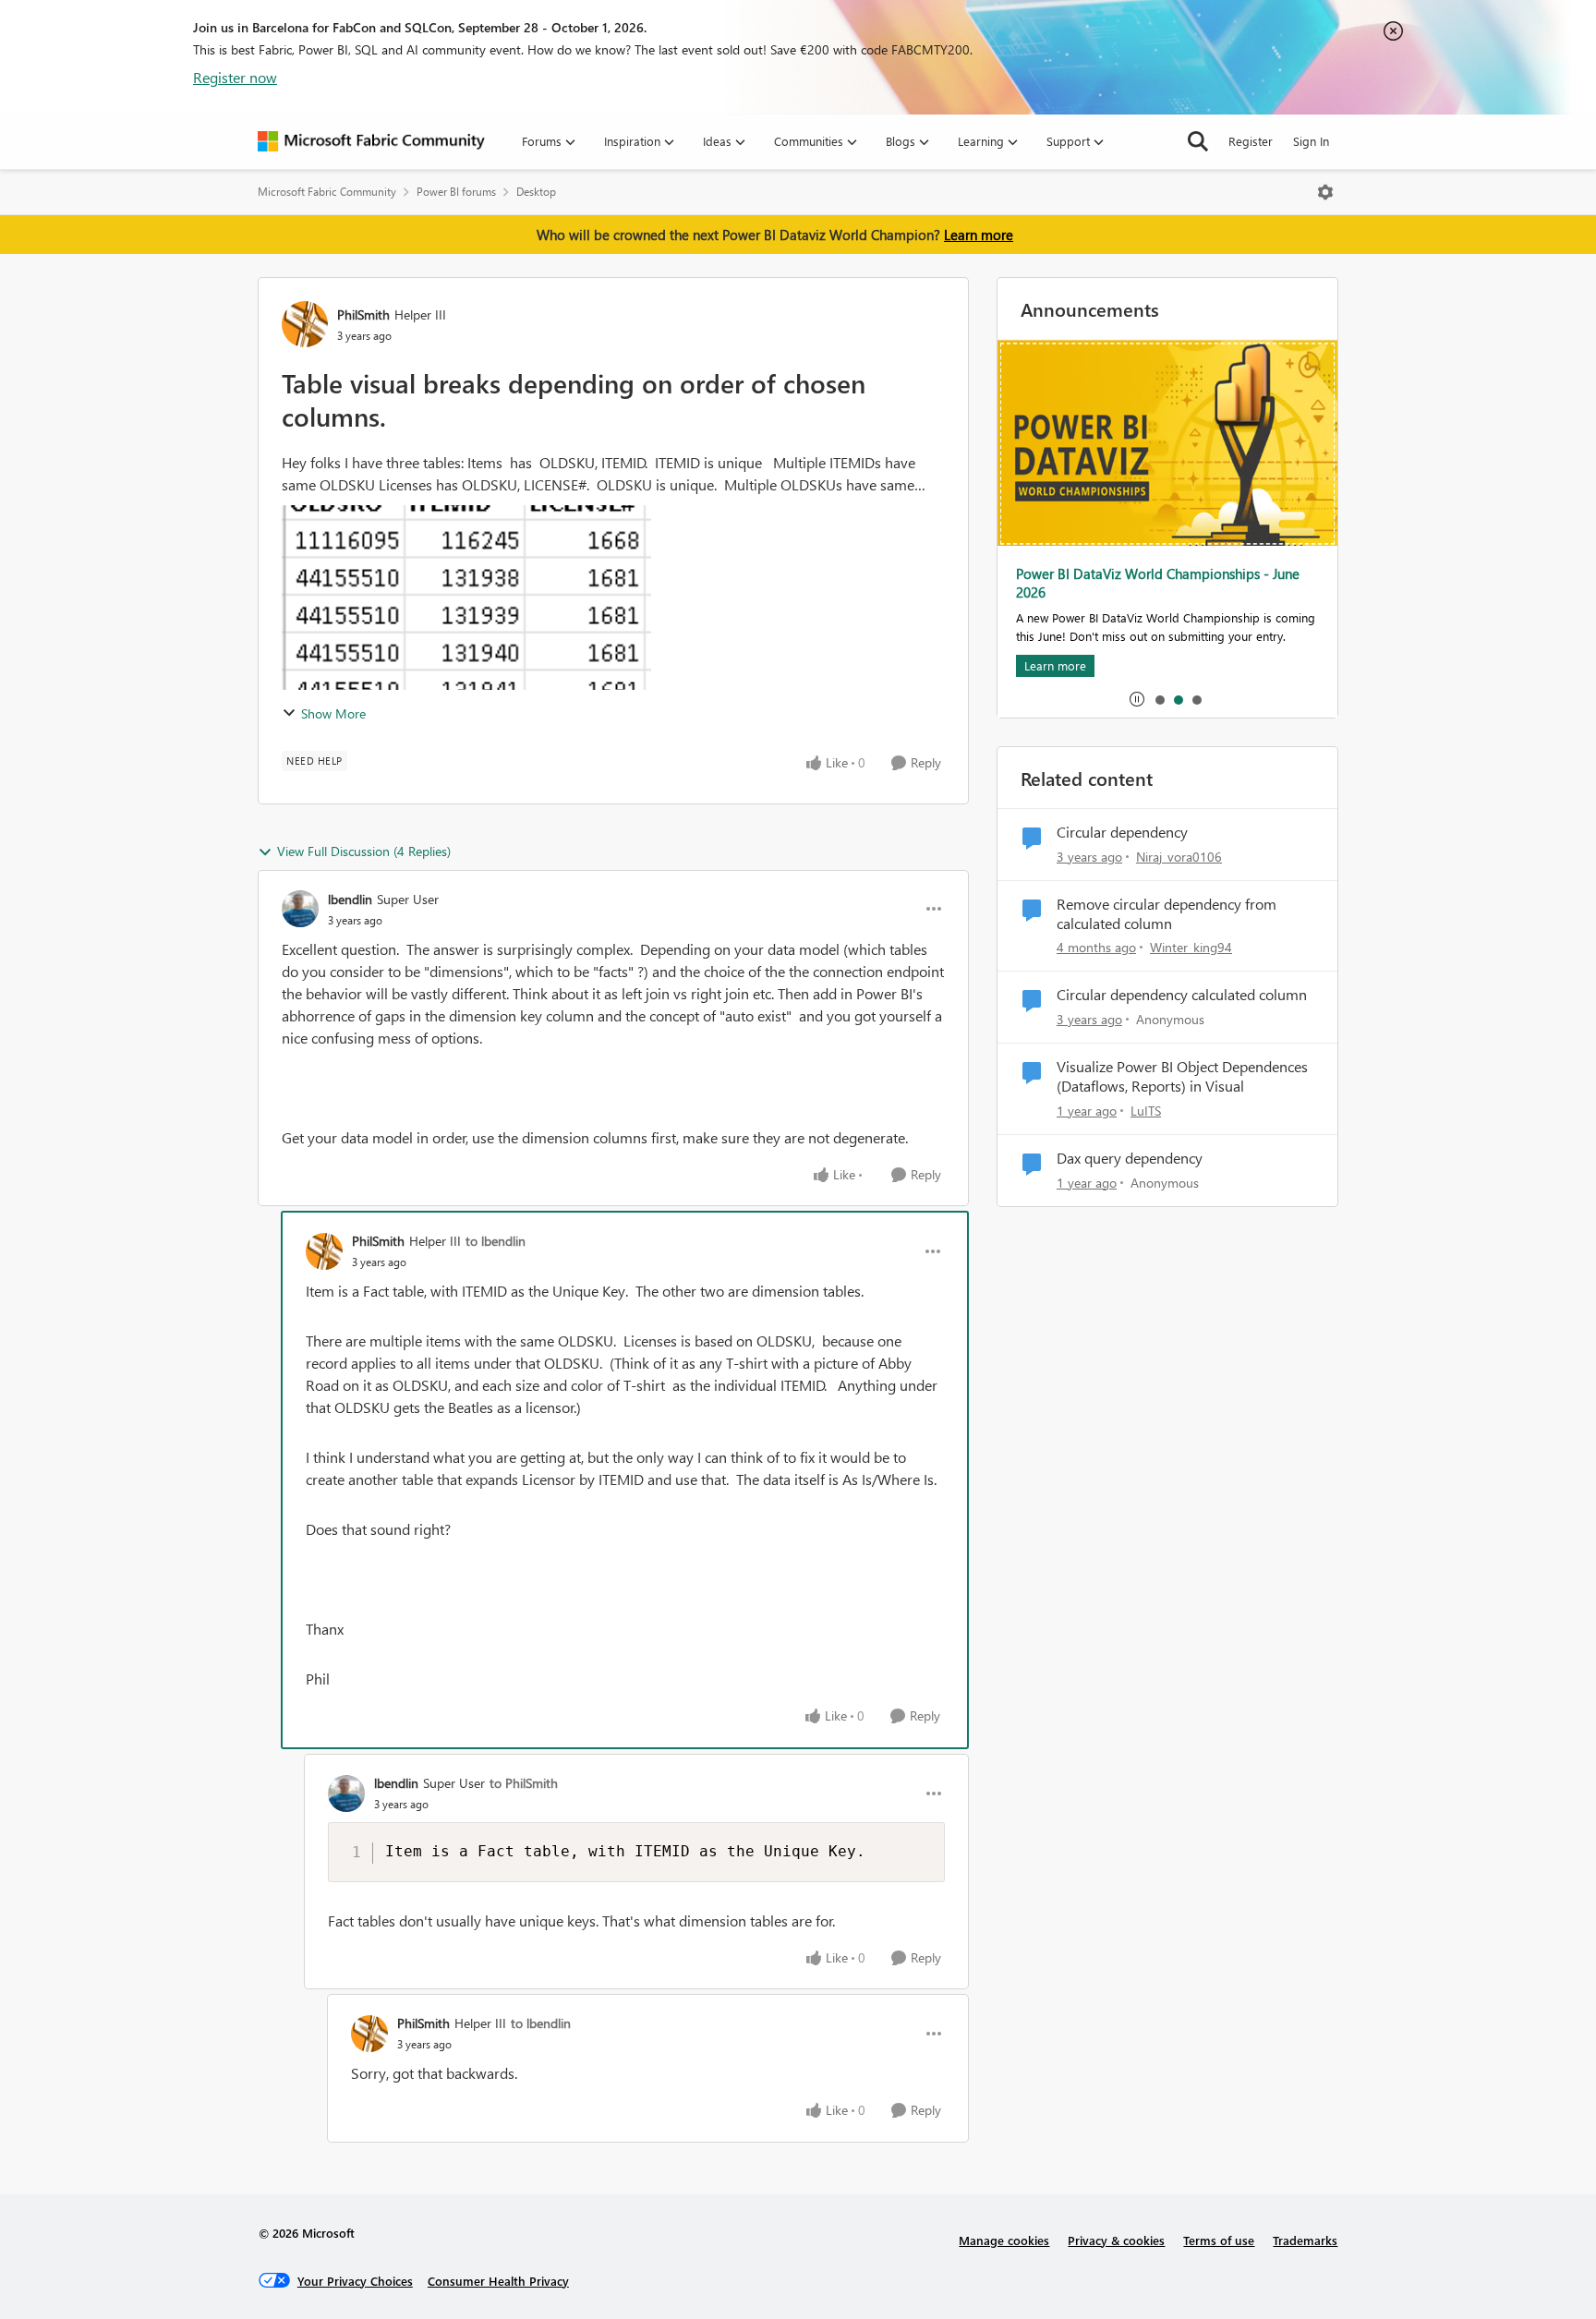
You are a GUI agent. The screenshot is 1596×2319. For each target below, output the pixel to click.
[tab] (1159, 699)
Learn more (979, 235)
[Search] (1198, 141)
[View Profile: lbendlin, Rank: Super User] (300, 909)
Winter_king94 (1191, 947)
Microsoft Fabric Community (327, 192)
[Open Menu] (1325, 192)
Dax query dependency (1130, 1158)
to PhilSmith (524, 1783)
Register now (235, 77)
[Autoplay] (1137, 699)
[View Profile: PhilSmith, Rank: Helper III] (305, 324)
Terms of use (1219, 2240)
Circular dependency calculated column (1182, 995)
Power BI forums (456, 192)
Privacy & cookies (1116, 2240)
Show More (333, 713)
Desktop (536, 192)
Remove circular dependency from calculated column (1167, 914)
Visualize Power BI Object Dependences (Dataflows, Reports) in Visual (1182, 1076)
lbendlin (350, 899)
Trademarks (1305, 2240)
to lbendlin (496, 1241)
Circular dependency (1122, 832)
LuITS (1146, 1111)
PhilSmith (363, 314)
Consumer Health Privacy (498, 2281)
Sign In (1311, 141)
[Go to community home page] (371, 141)
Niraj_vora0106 (1179, 857)
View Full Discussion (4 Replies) (364, 851)
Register (1251, 141)
